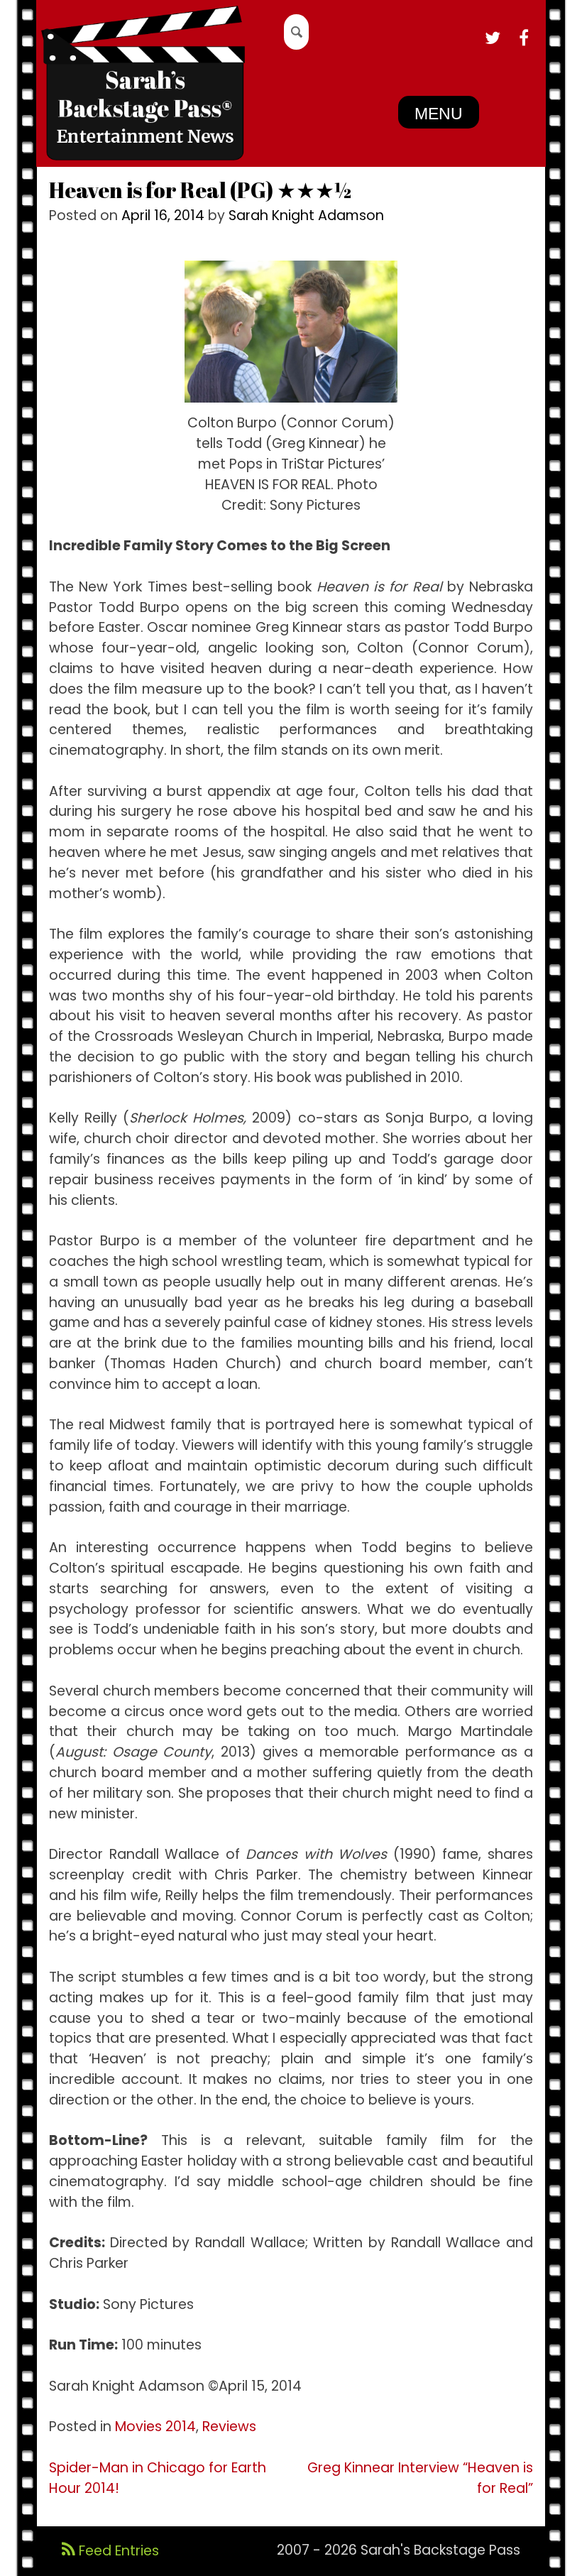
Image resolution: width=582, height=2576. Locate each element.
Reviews (229, 2427)
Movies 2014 (155, 2427)
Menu (439, 114)
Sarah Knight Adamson (306, 215)
